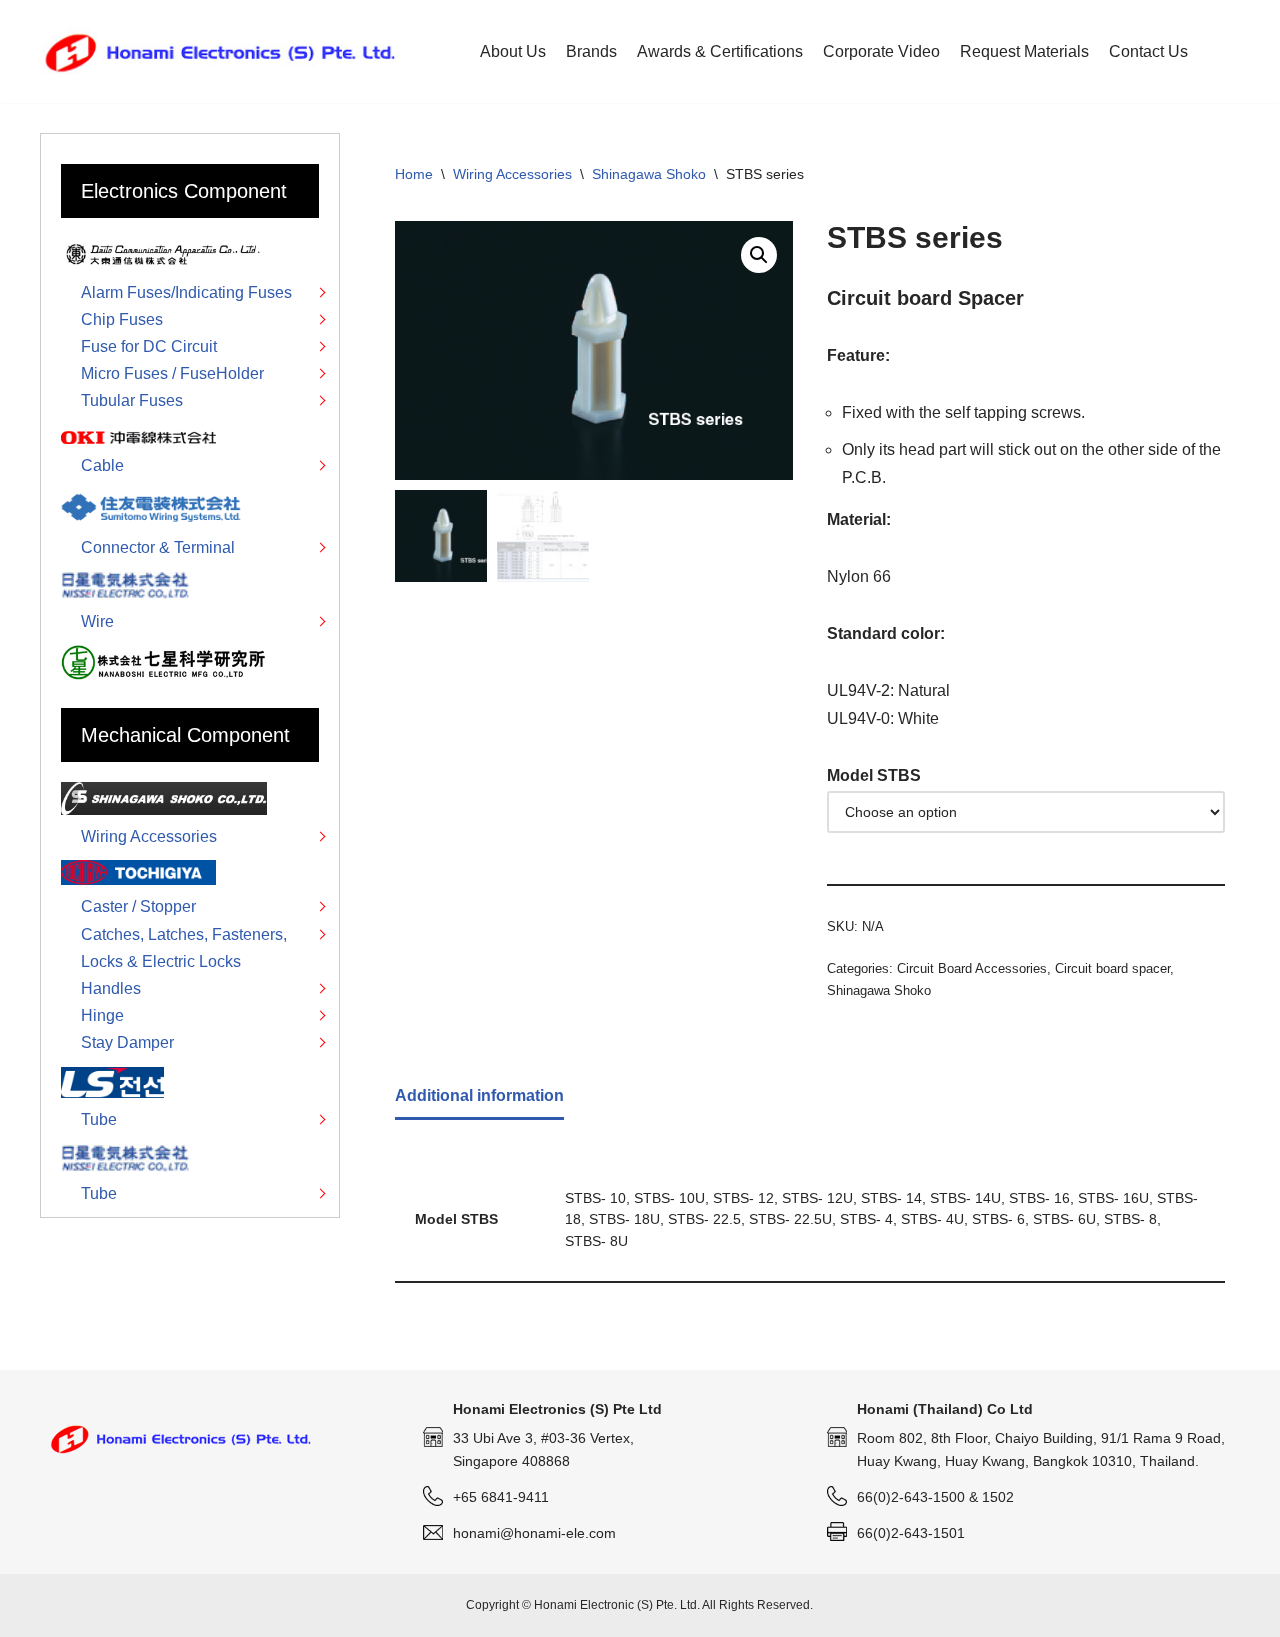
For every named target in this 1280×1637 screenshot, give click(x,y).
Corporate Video (881, 51)
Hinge (102, 1015)
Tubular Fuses (132, 400)
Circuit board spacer (1112, 968)
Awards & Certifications (720, 51)
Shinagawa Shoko (649, 174)
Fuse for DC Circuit (149, 346)
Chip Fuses (122, 319)
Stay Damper (127, 1042)
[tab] (479, 1097)
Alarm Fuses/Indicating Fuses (186, 292)
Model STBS (874, 775)
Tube (99, 1119)
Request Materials (1024, 51)
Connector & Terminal (158, 547)
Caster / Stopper (138, 906)
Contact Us (1148, 51)
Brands (591, 51)
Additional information (479, 1095)
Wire (97, 621)
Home (414, 174)
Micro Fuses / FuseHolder (172, 373)
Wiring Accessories (512, 174)
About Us (513, 51)
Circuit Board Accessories (972, 968)
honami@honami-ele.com (534, 1533)
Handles (111, 988)
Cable (102, 465)
